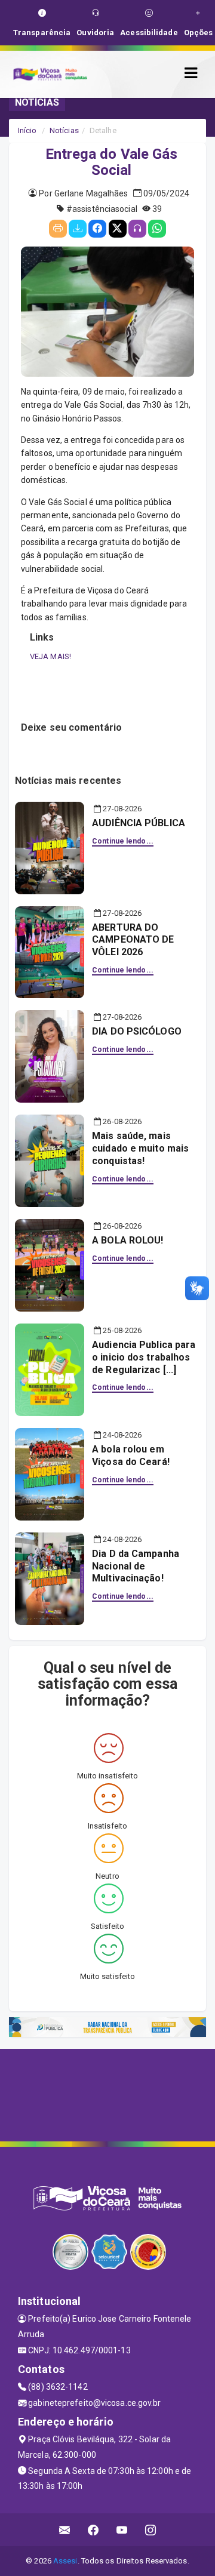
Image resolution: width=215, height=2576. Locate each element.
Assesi (65, 2561)
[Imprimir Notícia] (58, 229)
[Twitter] (118, 229)
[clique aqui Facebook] (93, 2530)
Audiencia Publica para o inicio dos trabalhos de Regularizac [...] (144, 1357)
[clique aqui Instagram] (151, 2530)
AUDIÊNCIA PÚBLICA (139, 823)
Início (27, 130)
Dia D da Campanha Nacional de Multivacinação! (136, 1566)
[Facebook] (97, 229)
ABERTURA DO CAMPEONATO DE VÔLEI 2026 (133, 940)
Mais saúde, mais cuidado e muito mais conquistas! (140, 1148)
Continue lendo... (123, 841)
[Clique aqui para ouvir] (137, 229)
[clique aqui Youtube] (122, 2530)
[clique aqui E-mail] (65, 2530)
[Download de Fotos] (78, 229)
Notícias (64, 130)
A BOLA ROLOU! (128, 1240)
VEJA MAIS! (50, 656)
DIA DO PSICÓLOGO (137, 1031)
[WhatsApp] (157, 229)
